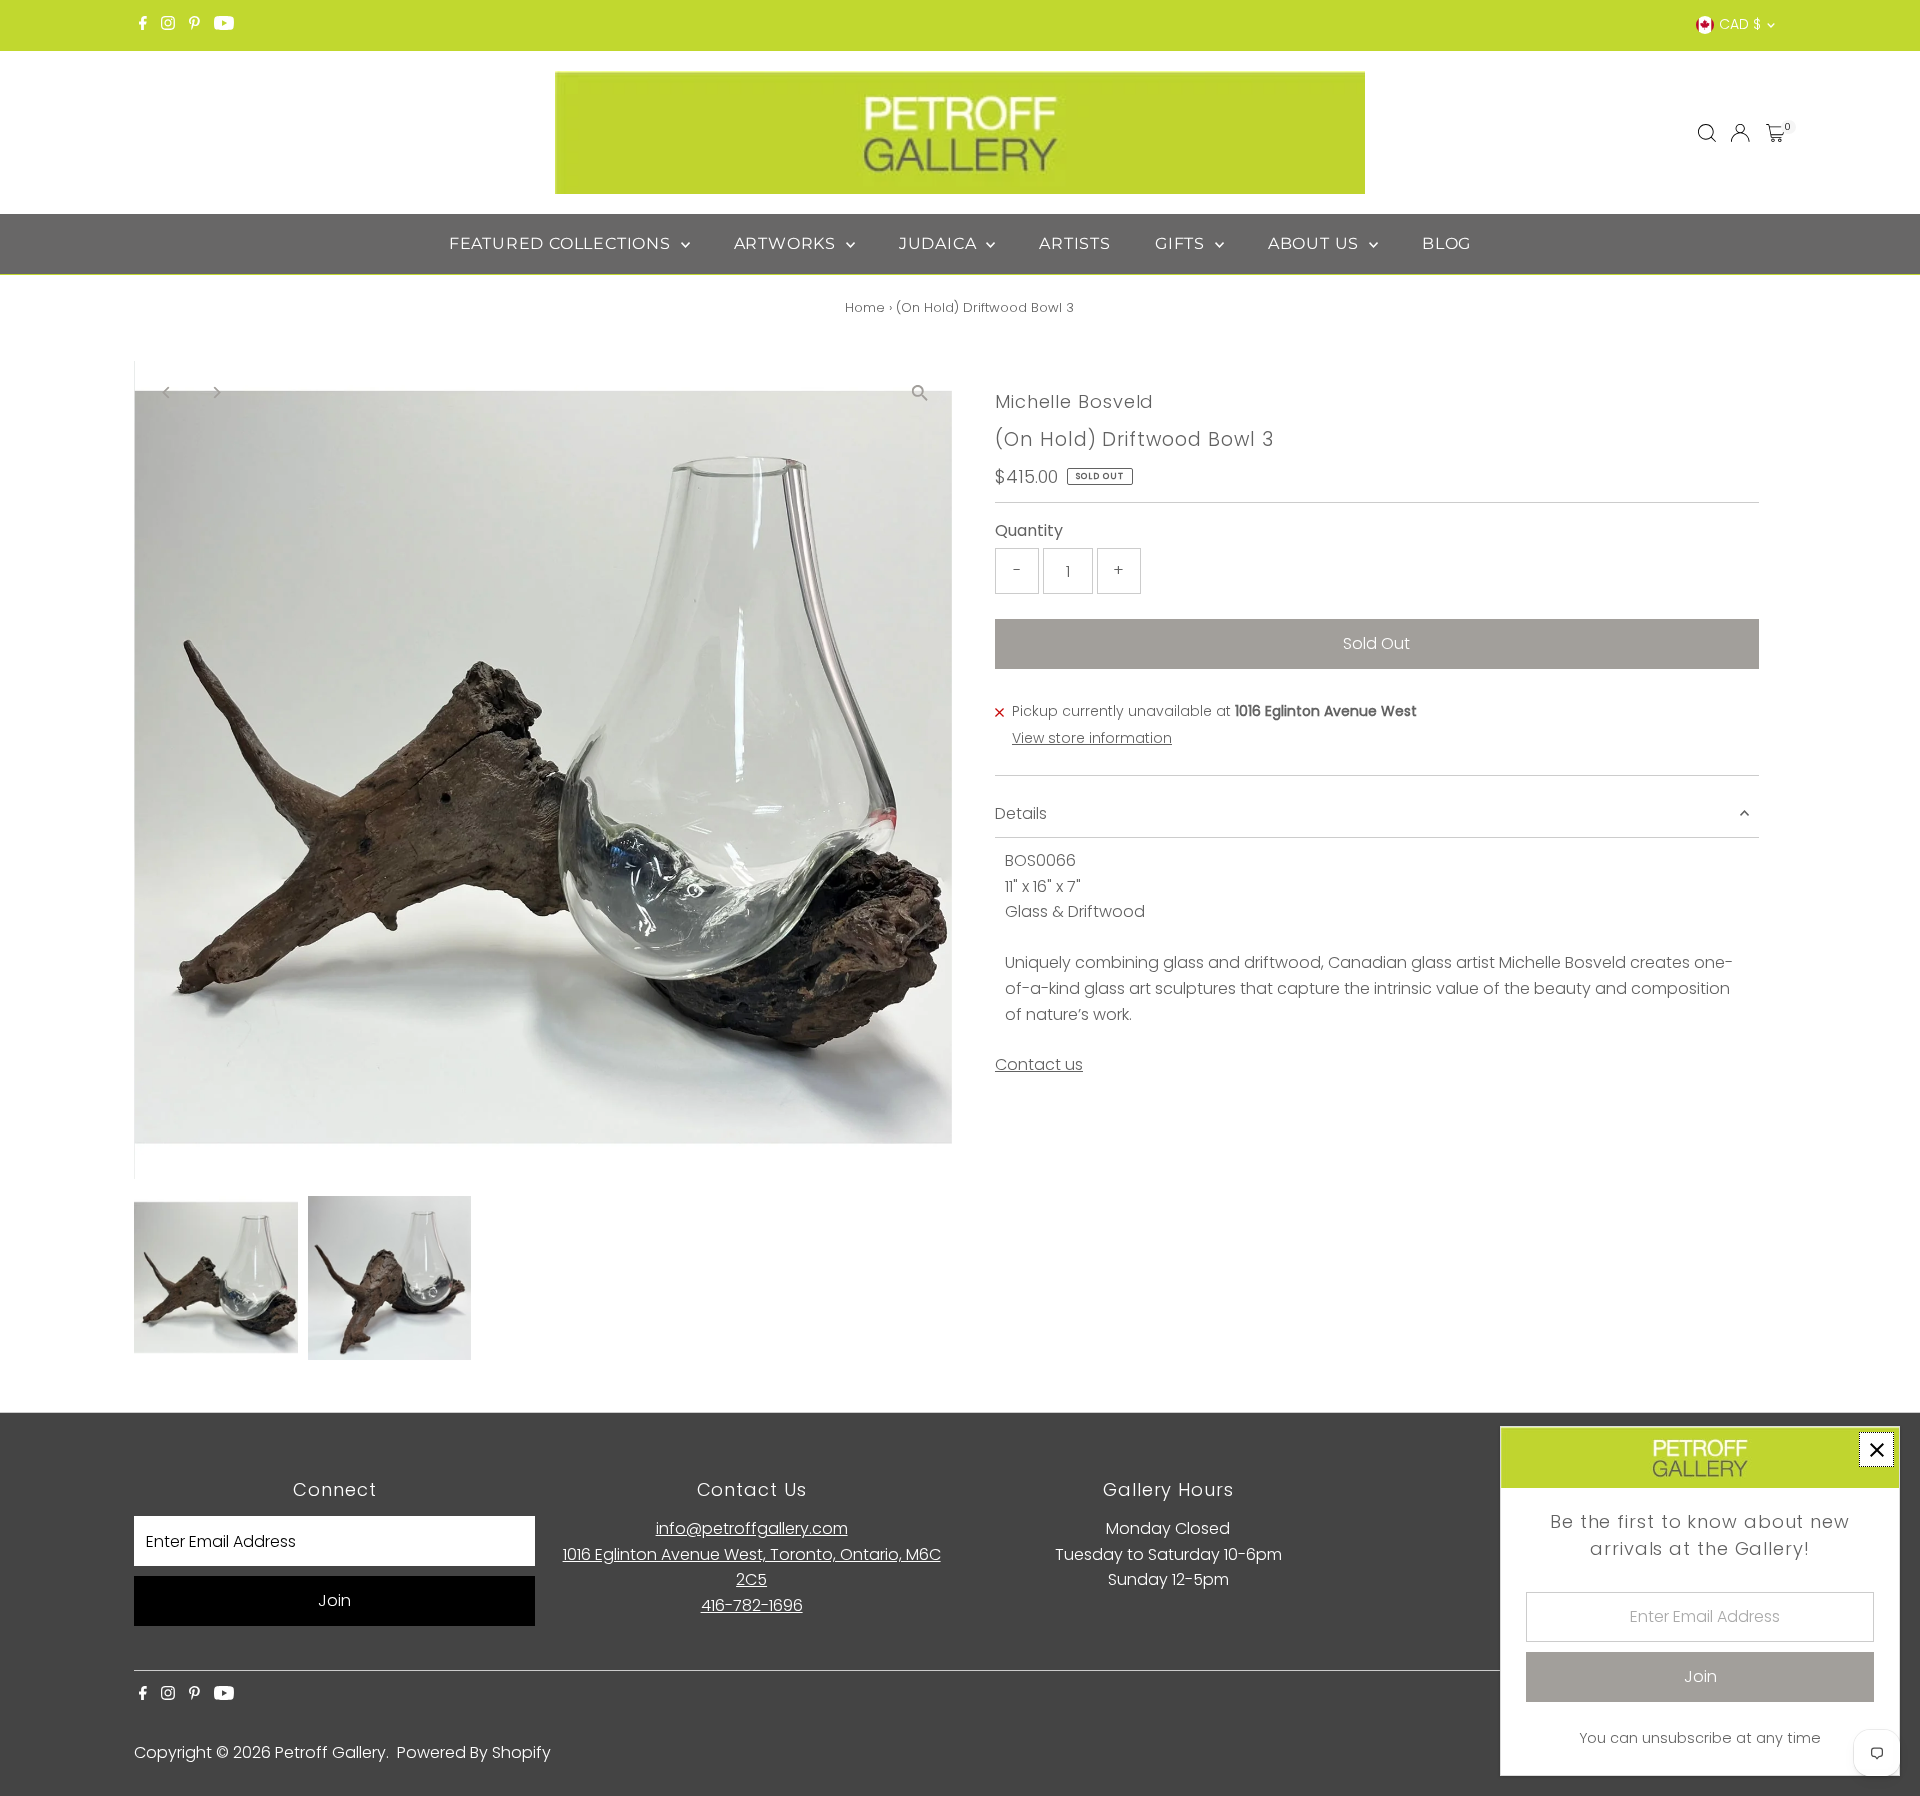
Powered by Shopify (474, 1752)
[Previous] (166, 392)
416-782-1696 (752, 1605)
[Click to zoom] (919, 393)
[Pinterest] (194, 25)
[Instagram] (168, 25)
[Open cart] (1775, 133)
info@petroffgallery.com (752, 1528)
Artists (1075, 243)
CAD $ (1740, 24)
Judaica (940, 243)
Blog (1446, 243)
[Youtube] (224, 25)
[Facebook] (143, 25)
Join (334, 1600)
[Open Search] (1707, 133)
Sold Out (1376, 643)
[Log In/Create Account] (1740, 133)
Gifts (1182, 243)
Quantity (1029, 530)
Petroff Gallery (330, 1752)
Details (1021, 813)
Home (865, 307)
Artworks (787, 243)
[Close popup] (1876, 1449)
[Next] (215, 392)
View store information (1092, 738)
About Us (1316, 243)
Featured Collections (562, 243)
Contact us (1039, 1065)
